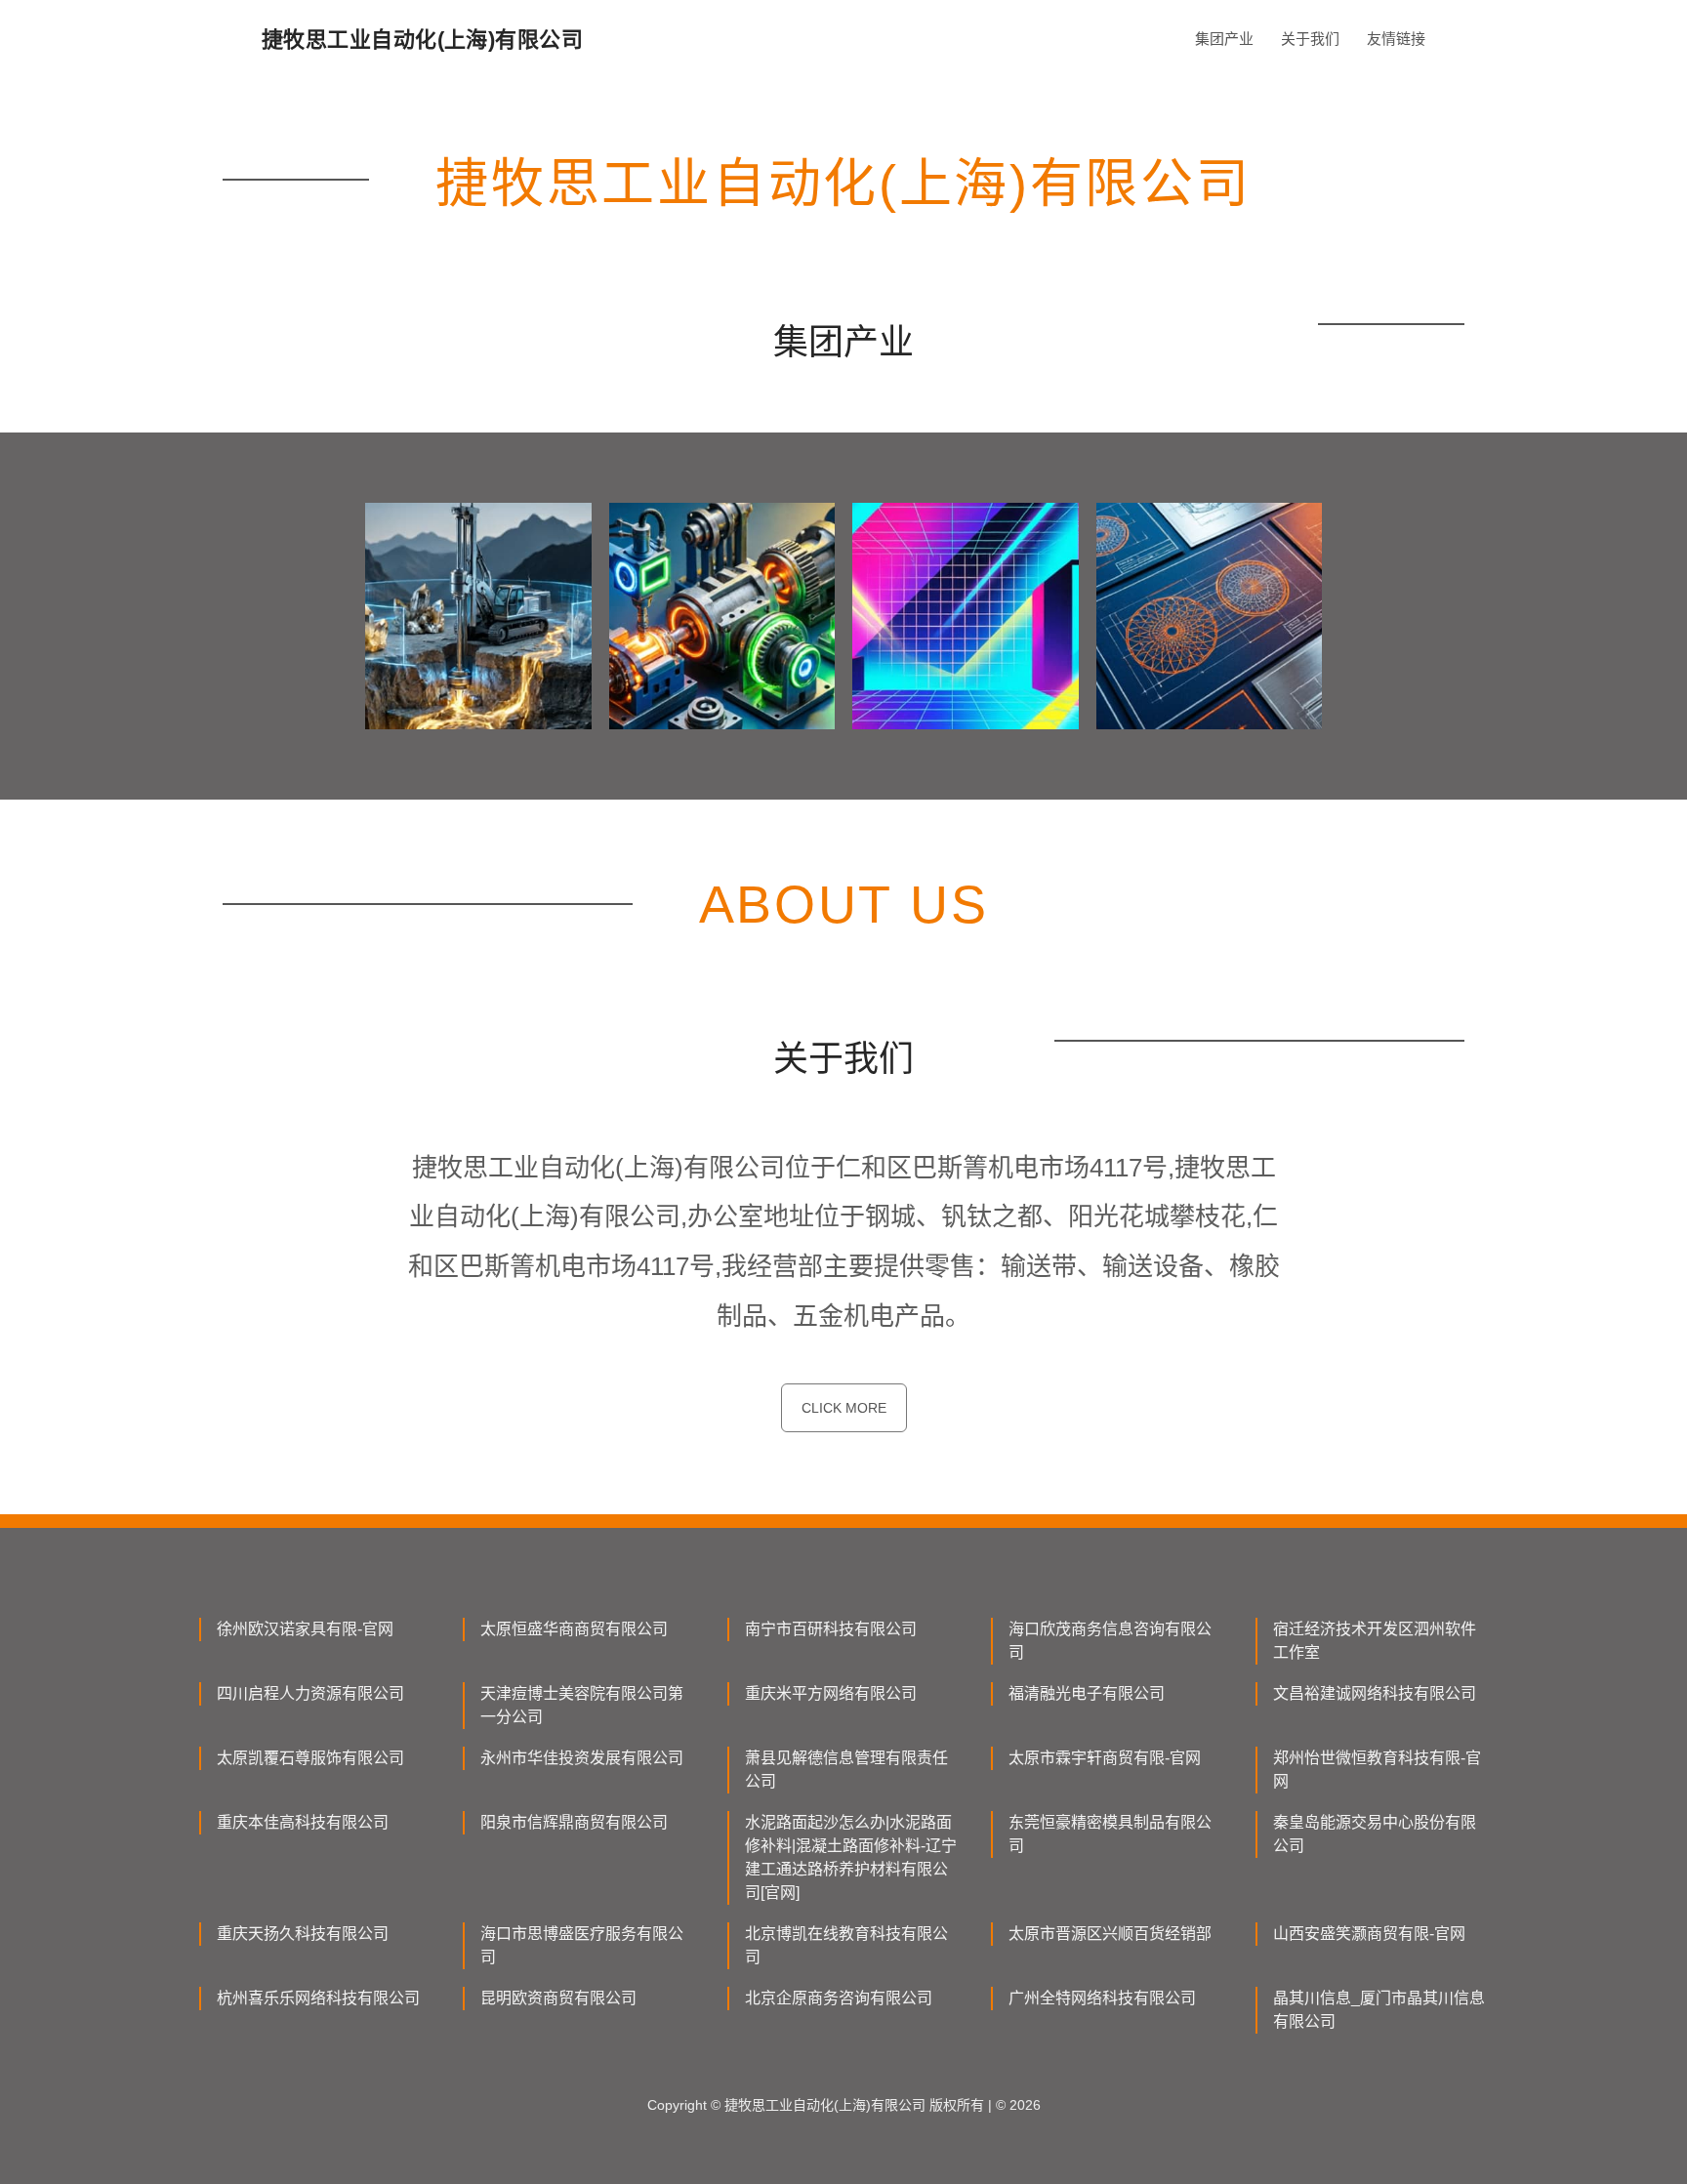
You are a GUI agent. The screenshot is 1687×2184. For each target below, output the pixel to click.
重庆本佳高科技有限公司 (303, 1822)
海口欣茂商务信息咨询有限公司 (1110, 1641)
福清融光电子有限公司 (1087, 1693)
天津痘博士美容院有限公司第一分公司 (582, 1705)
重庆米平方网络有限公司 (831, 1693)
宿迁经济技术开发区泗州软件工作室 (1375, 1641)
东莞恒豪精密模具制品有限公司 (1110, 1834)
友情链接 (1396, 39)
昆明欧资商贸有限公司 (558, 1998)
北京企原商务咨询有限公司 (839, 1998)
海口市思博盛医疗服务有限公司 (582, 1945)
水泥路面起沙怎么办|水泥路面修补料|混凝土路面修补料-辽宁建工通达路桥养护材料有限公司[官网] (851, 1857)
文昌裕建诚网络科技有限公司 (1375, 1693)
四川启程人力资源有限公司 (310, 1693)
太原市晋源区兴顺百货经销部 (1110, 1934)
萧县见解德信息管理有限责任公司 (846, 1770)
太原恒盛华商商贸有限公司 (574, 1629)
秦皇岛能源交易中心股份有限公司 (1375, 1834)
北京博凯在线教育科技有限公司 (846, 1945)
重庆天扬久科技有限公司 (303, 1934)
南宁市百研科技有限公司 (831, 1629)
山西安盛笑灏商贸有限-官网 (1369, 1934)
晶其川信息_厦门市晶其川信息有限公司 (1379, 2010)
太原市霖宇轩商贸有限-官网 (1105, 1758)
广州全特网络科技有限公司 (1102, 1998)
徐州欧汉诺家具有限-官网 (305, 1629)
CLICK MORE (844, 1408)
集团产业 (1224, 39)
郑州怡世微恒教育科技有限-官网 (1377, 1770)
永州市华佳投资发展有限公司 (582, 1758)
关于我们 (1310, 39)
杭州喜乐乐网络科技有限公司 (318, 1998)
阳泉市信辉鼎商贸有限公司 (574, 1822)
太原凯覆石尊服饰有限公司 (310, 1758)
